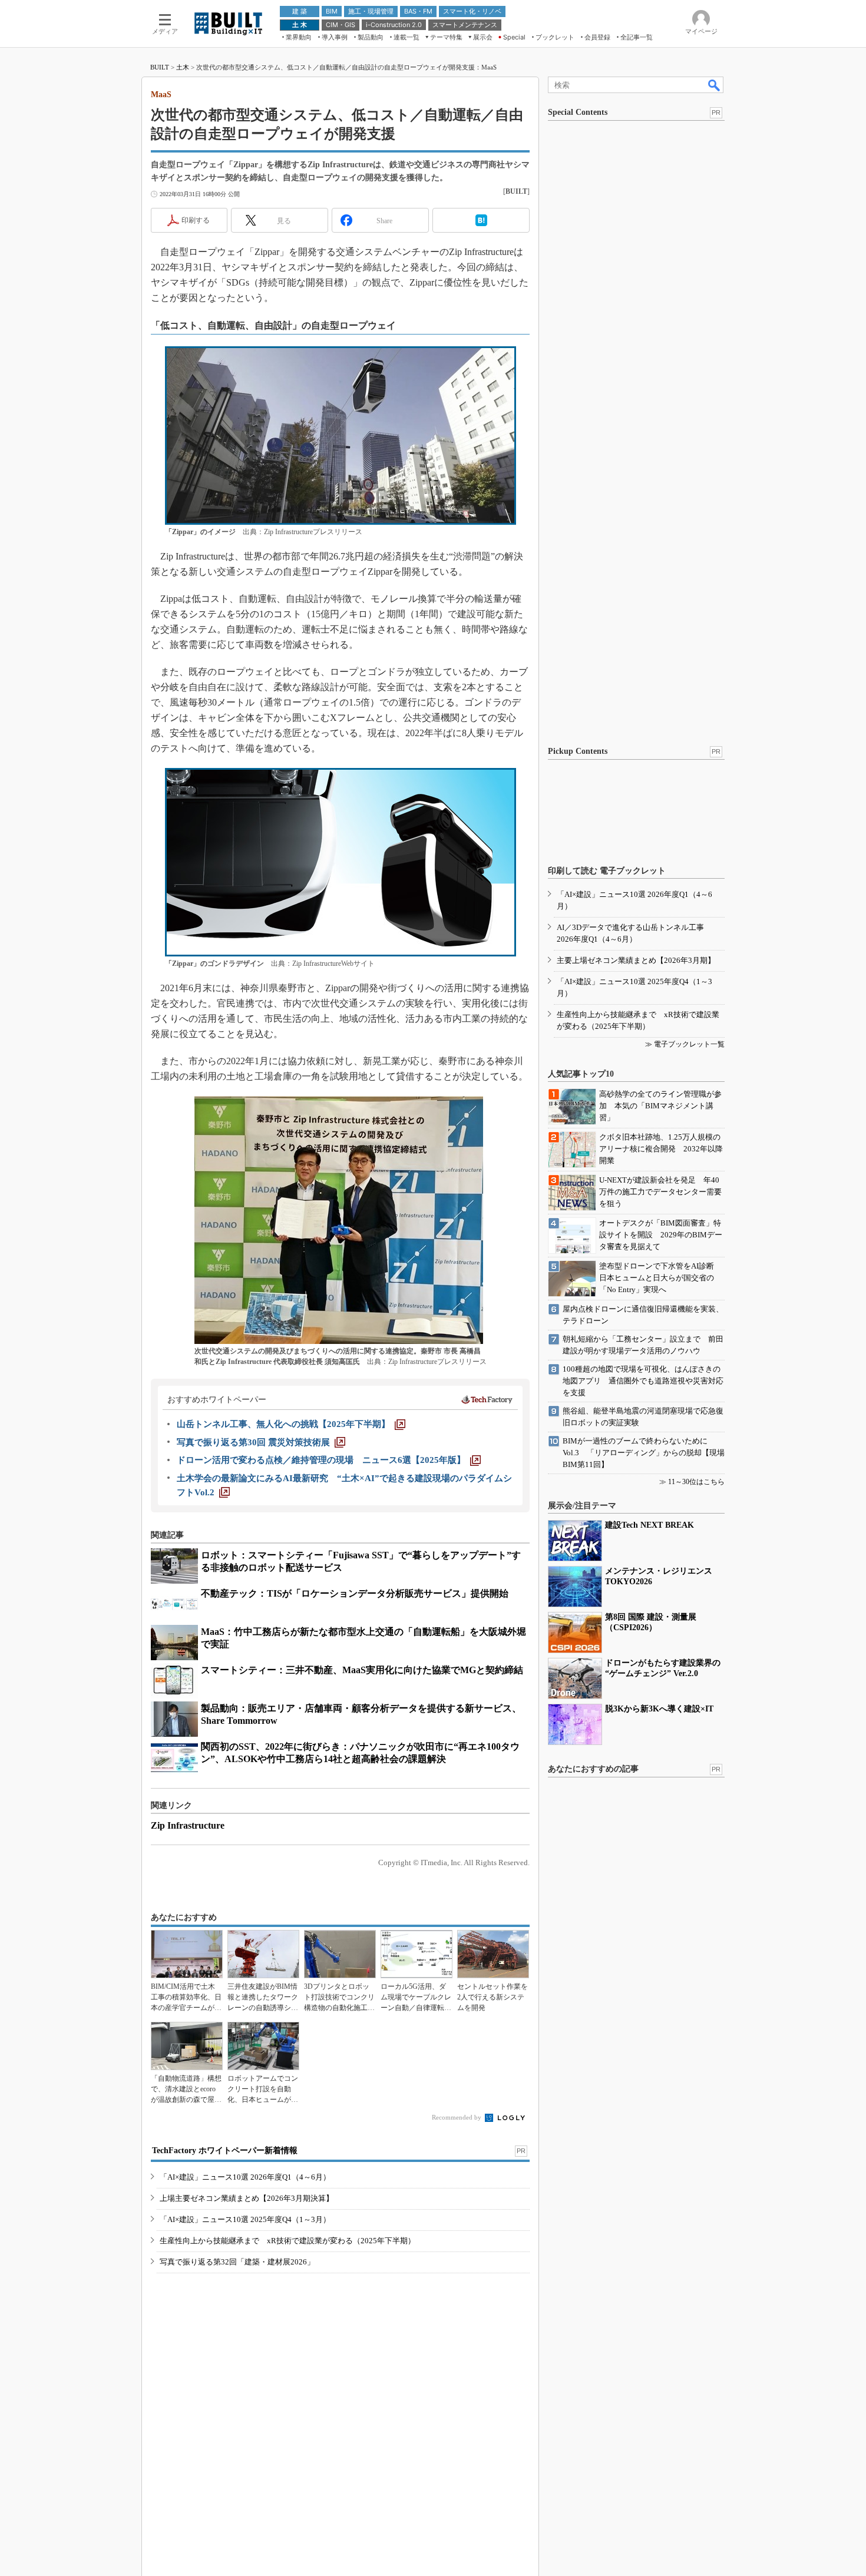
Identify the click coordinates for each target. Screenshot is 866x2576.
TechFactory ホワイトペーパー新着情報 (225, 2150)
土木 (183, 67)
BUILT (160, 67)
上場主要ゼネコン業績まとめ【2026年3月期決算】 (247, 2198)
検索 (715, 85)
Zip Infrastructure (188, 1825)
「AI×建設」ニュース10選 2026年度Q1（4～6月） (245, 2177)
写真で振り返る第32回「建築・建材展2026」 (237, 2262)
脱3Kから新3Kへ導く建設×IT (659, 1709)
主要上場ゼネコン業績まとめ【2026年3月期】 (636, 960)
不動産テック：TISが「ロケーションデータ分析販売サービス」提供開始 (355, 1593)
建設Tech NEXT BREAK (649, 1525)
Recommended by (457, 2117)
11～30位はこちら (696, 1482)
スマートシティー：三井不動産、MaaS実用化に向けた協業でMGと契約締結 (362, 1670)
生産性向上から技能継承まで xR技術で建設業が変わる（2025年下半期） (287, 2241)
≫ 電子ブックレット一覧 (685, 1044)
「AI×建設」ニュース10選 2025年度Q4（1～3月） (245, 2219)
